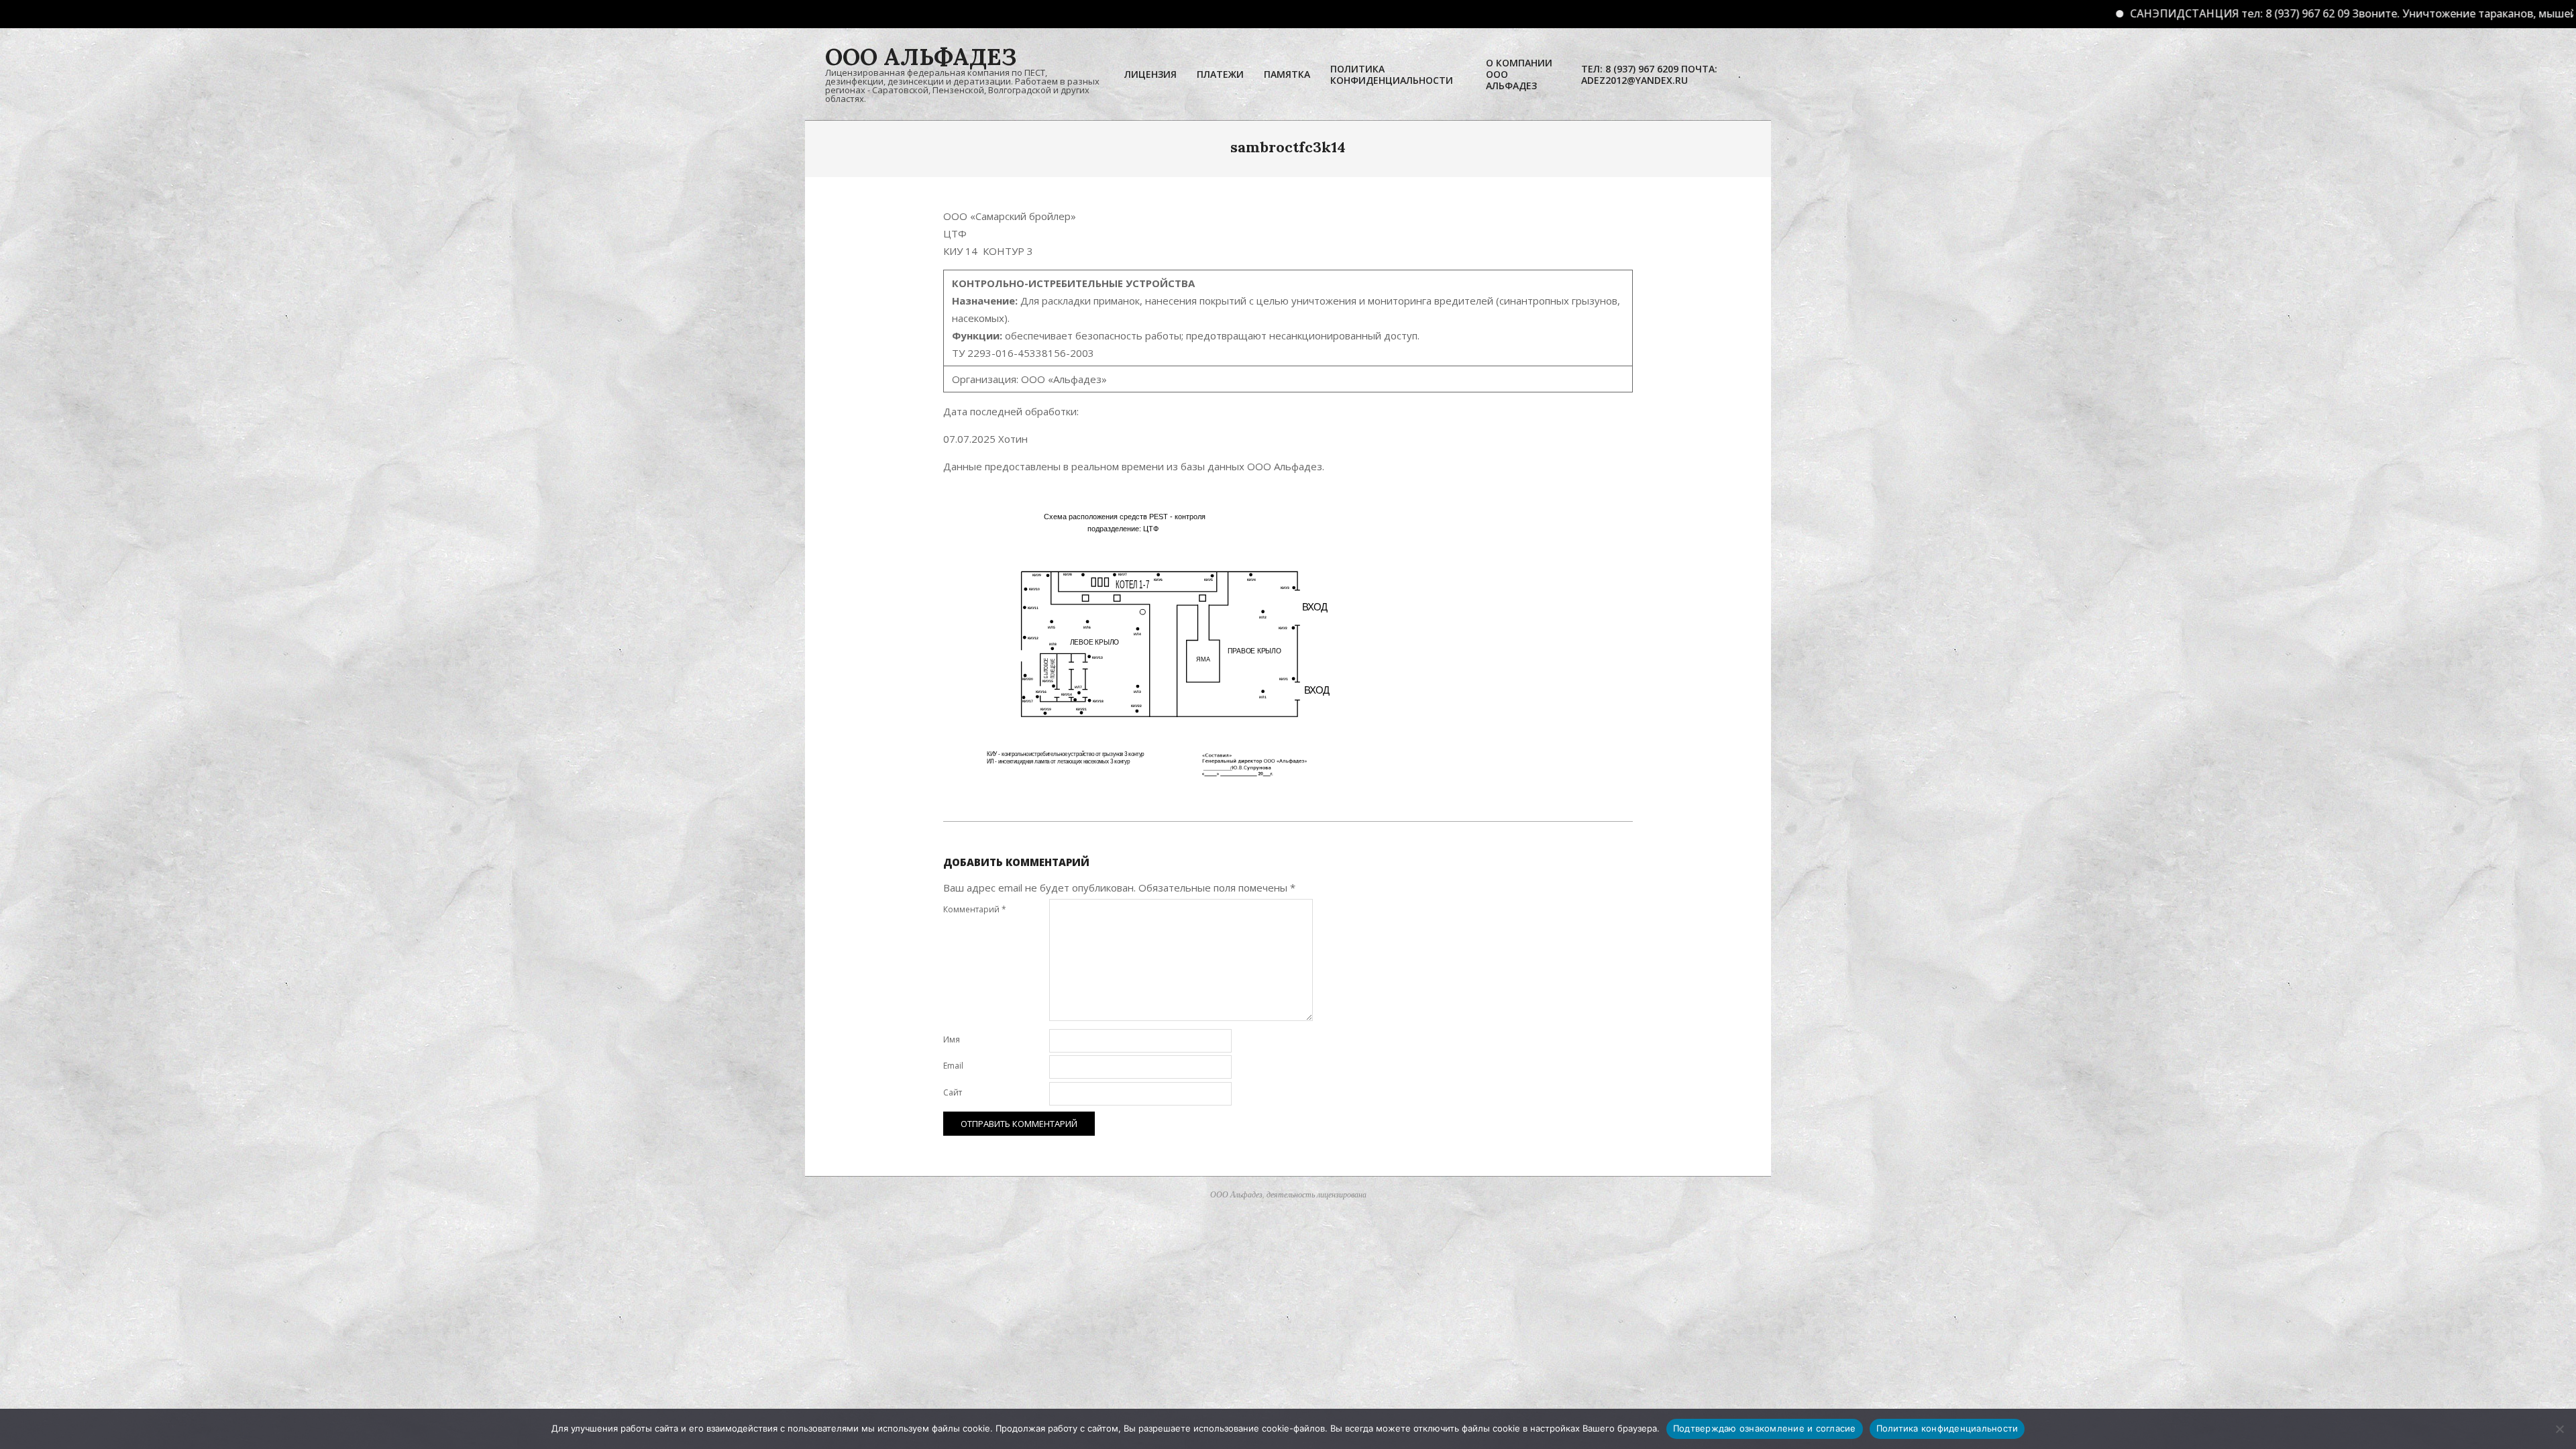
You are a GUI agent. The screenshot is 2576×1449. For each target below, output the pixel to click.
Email (953, 1066)
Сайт (953, 1092)
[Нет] (2559, 1429)
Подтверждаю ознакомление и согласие (1765, 1428)
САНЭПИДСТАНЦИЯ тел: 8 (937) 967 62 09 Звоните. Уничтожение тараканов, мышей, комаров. (2241, 13)
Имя (952, 1039)
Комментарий (975, 909)
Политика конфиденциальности (1947, 1428)
